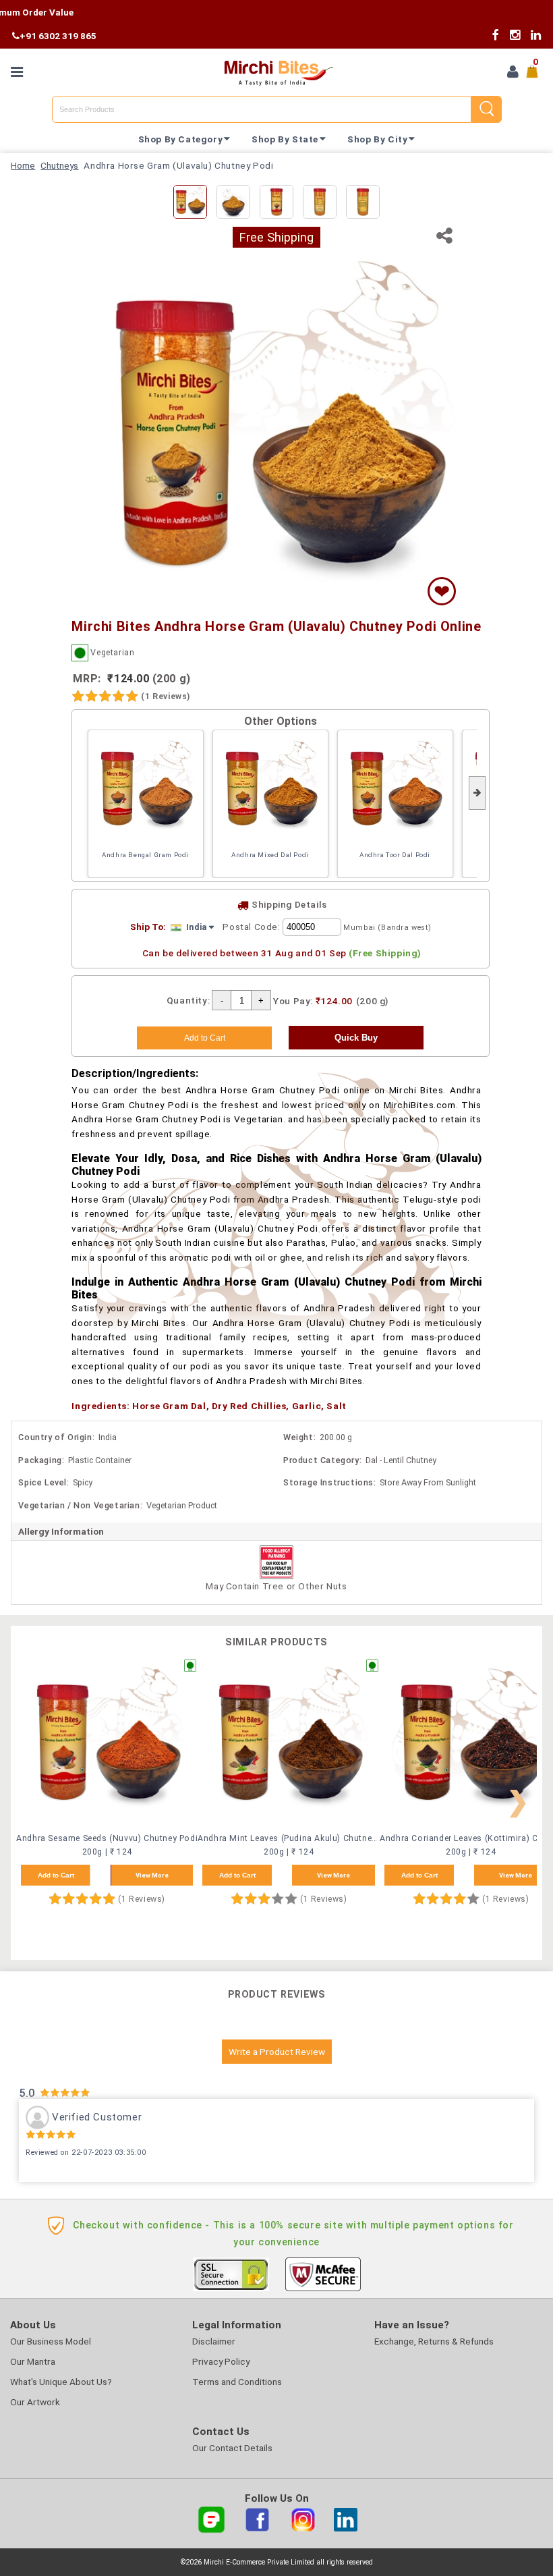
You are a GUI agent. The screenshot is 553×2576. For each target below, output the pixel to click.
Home (23, 165)
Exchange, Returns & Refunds (434, 2341)
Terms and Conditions (237, 2382)
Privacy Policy (221, 2361)
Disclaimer (214, 2341)
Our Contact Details (232, 2448)
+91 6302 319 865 (58, 36)
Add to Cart (56, 1875)
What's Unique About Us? (61, 2382)
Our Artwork (35, 2402)
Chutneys (59, 165)
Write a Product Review (277, 2052)
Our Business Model (51, 2341)
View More (152, 1875)
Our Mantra (33, 2361)
